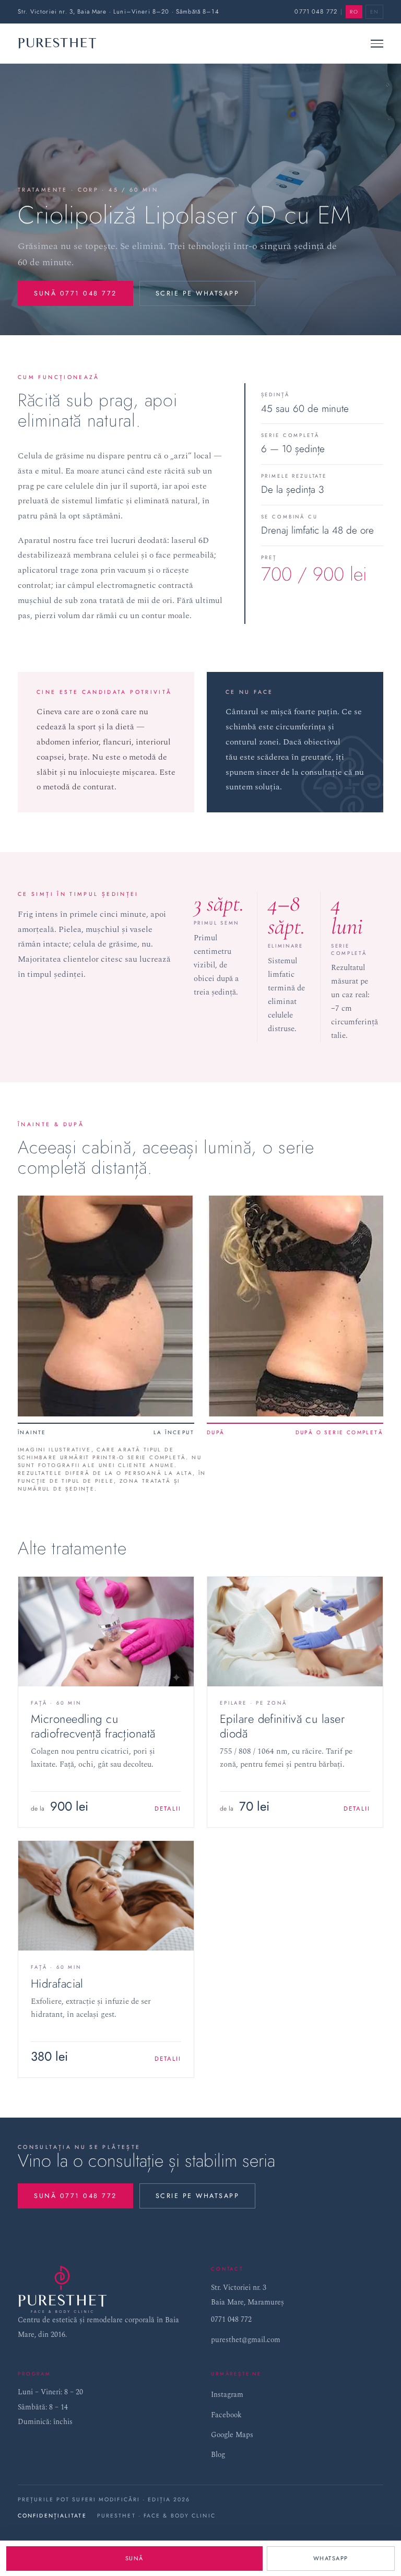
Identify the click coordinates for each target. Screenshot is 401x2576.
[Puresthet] (57, 43)
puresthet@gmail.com (246, 2340)
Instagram (227, 2395)
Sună (134, 2558)
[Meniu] (377, 43)
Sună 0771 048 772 (75, 293)
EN (374, 12)
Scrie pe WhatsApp (198, 293)
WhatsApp (331, 2558)
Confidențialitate (52, 2516)
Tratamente (43, 190)
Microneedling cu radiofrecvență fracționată (93, 1726)
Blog (218, 2455)
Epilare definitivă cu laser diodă (282, 1726)
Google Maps (232, 2435)
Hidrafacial (57, 1983)
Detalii (168, 1809)
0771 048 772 (316, 11)
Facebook (226, 2415)
